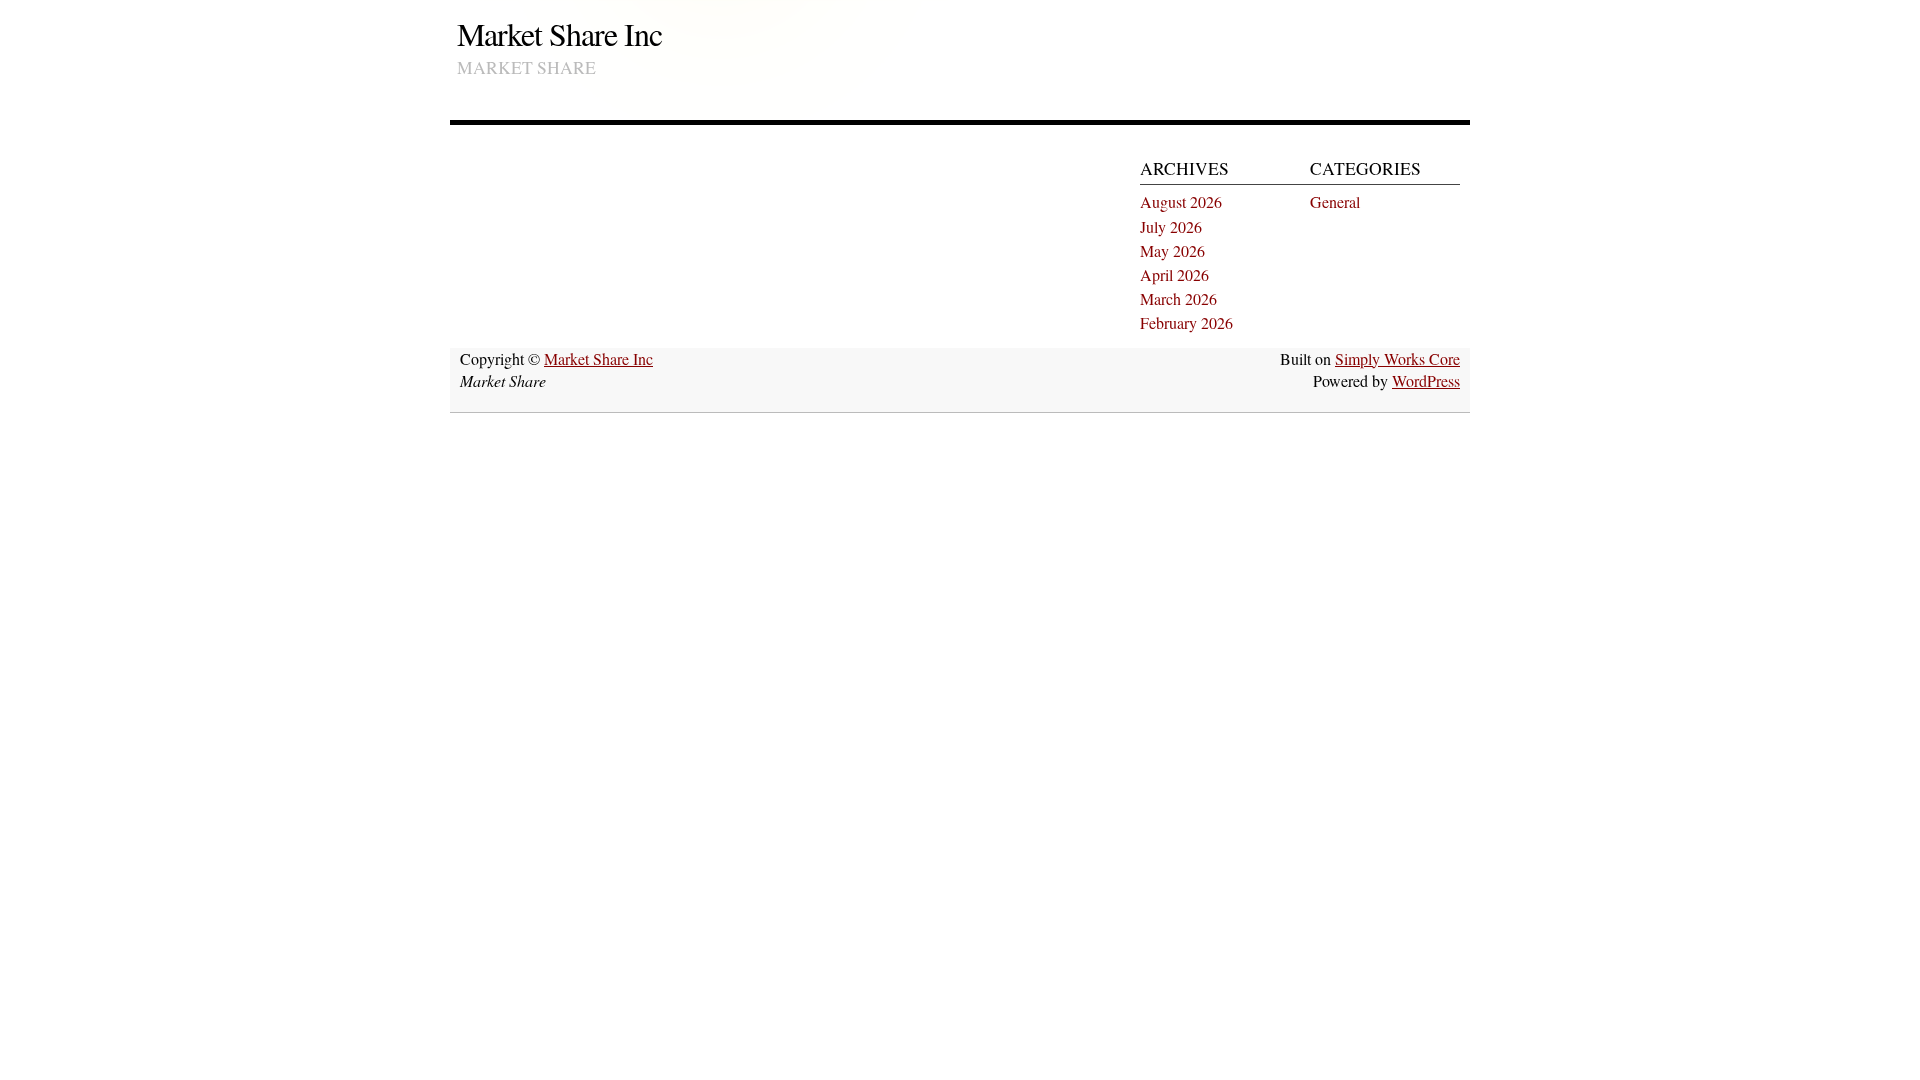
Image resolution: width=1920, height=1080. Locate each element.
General (1335, 201)
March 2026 (1178, 298)
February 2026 (1186, 322)
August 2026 (1181, 201)
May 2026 (1172, 250)
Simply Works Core (1397, 358)
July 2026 (1171, 226)
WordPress (1426, 380)
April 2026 (1174, 274)
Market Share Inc (559, 33)
